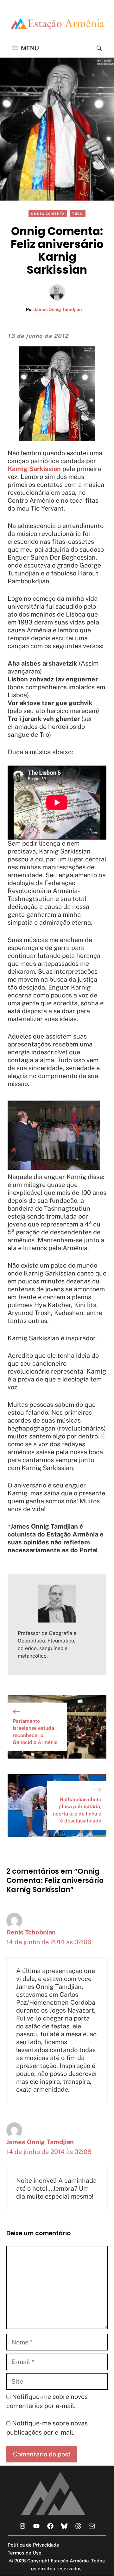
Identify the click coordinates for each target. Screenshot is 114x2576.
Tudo (78, 214)
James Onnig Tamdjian (58, 309)
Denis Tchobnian (31, 1932)
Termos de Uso (25, 2553)
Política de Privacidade (33, 2545)
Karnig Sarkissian (34, 469)
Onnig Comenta (48, 214)
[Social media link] (22, 2526)
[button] (99, 48)
